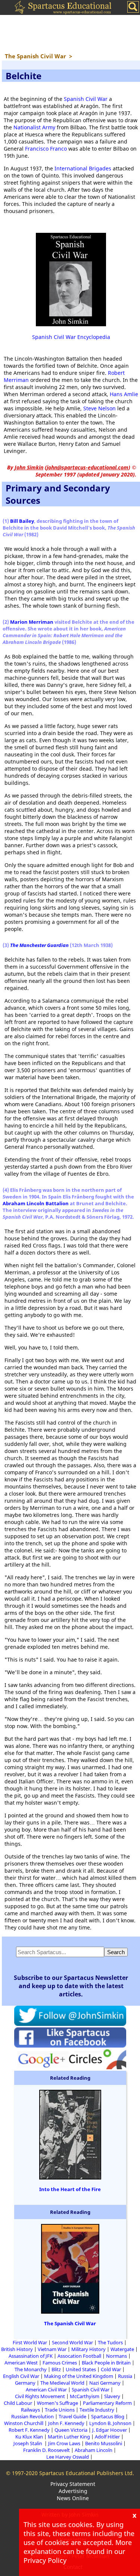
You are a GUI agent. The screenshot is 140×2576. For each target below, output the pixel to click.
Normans (116, 2356)
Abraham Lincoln (94, 2450)
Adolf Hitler (107, 2437)
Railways (30, 2410)
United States (81, 2369)
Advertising (73, 2491)
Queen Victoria (71, 2430)
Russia (125, 2376)
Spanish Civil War (86, 99)
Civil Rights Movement (40, 2396)
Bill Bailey (22, 521)
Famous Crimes (60, 2363)
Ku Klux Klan (29, 2437)
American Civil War (46, 2390)
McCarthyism (85, 2396)
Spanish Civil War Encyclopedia (71, 337)
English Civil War (21, 2376)
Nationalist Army (34, 127)
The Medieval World (62, 2383)
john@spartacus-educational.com (88, 467)
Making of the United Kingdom (79, 2376)
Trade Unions (60, 2410)
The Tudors (110, 2342)
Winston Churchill (24, 2423)
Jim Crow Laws (64, 2443)
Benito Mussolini (104, 2443)
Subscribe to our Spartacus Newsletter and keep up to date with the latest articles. (71, 1986)
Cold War (111, 2369)
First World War (30, 2342)
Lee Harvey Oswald (68, 2457)
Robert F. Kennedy (29, 2430)
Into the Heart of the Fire (70, 2189)
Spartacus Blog (108, 2416)
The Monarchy (31, 2369)
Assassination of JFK (31, 2356)
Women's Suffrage (57, 2403)
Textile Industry (97, 2410)
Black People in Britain (106, 2363)
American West (21, 2363)
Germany (25, 2383)
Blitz (56, 2369)
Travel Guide (72, 2416)
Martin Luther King (69, 2437)
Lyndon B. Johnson (110, 2423)
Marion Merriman (32, 622)
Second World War (72, 2342)
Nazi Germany (105, 2383)
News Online (73, 2498)
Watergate (122, 2349)
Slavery (112, 2396)
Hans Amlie (124, 394)
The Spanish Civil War (70, 2323)
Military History (88, 2349)
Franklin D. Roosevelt (46, 2450)
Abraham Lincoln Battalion (36, 1203)
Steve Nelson (99, 408)
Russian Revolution (32, 2416)
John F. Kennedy (66, 2423)
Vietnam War (52, 2349)
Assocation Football (79, 2356)
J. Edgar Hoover (110, 2430)
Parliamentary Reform (107, 2403)
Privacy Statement (73, 2484)
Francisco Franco (46, 149)
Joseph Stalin (28, 2443)
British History (17, 2349)
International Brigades (83, 168)
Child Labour (18, 2403)
